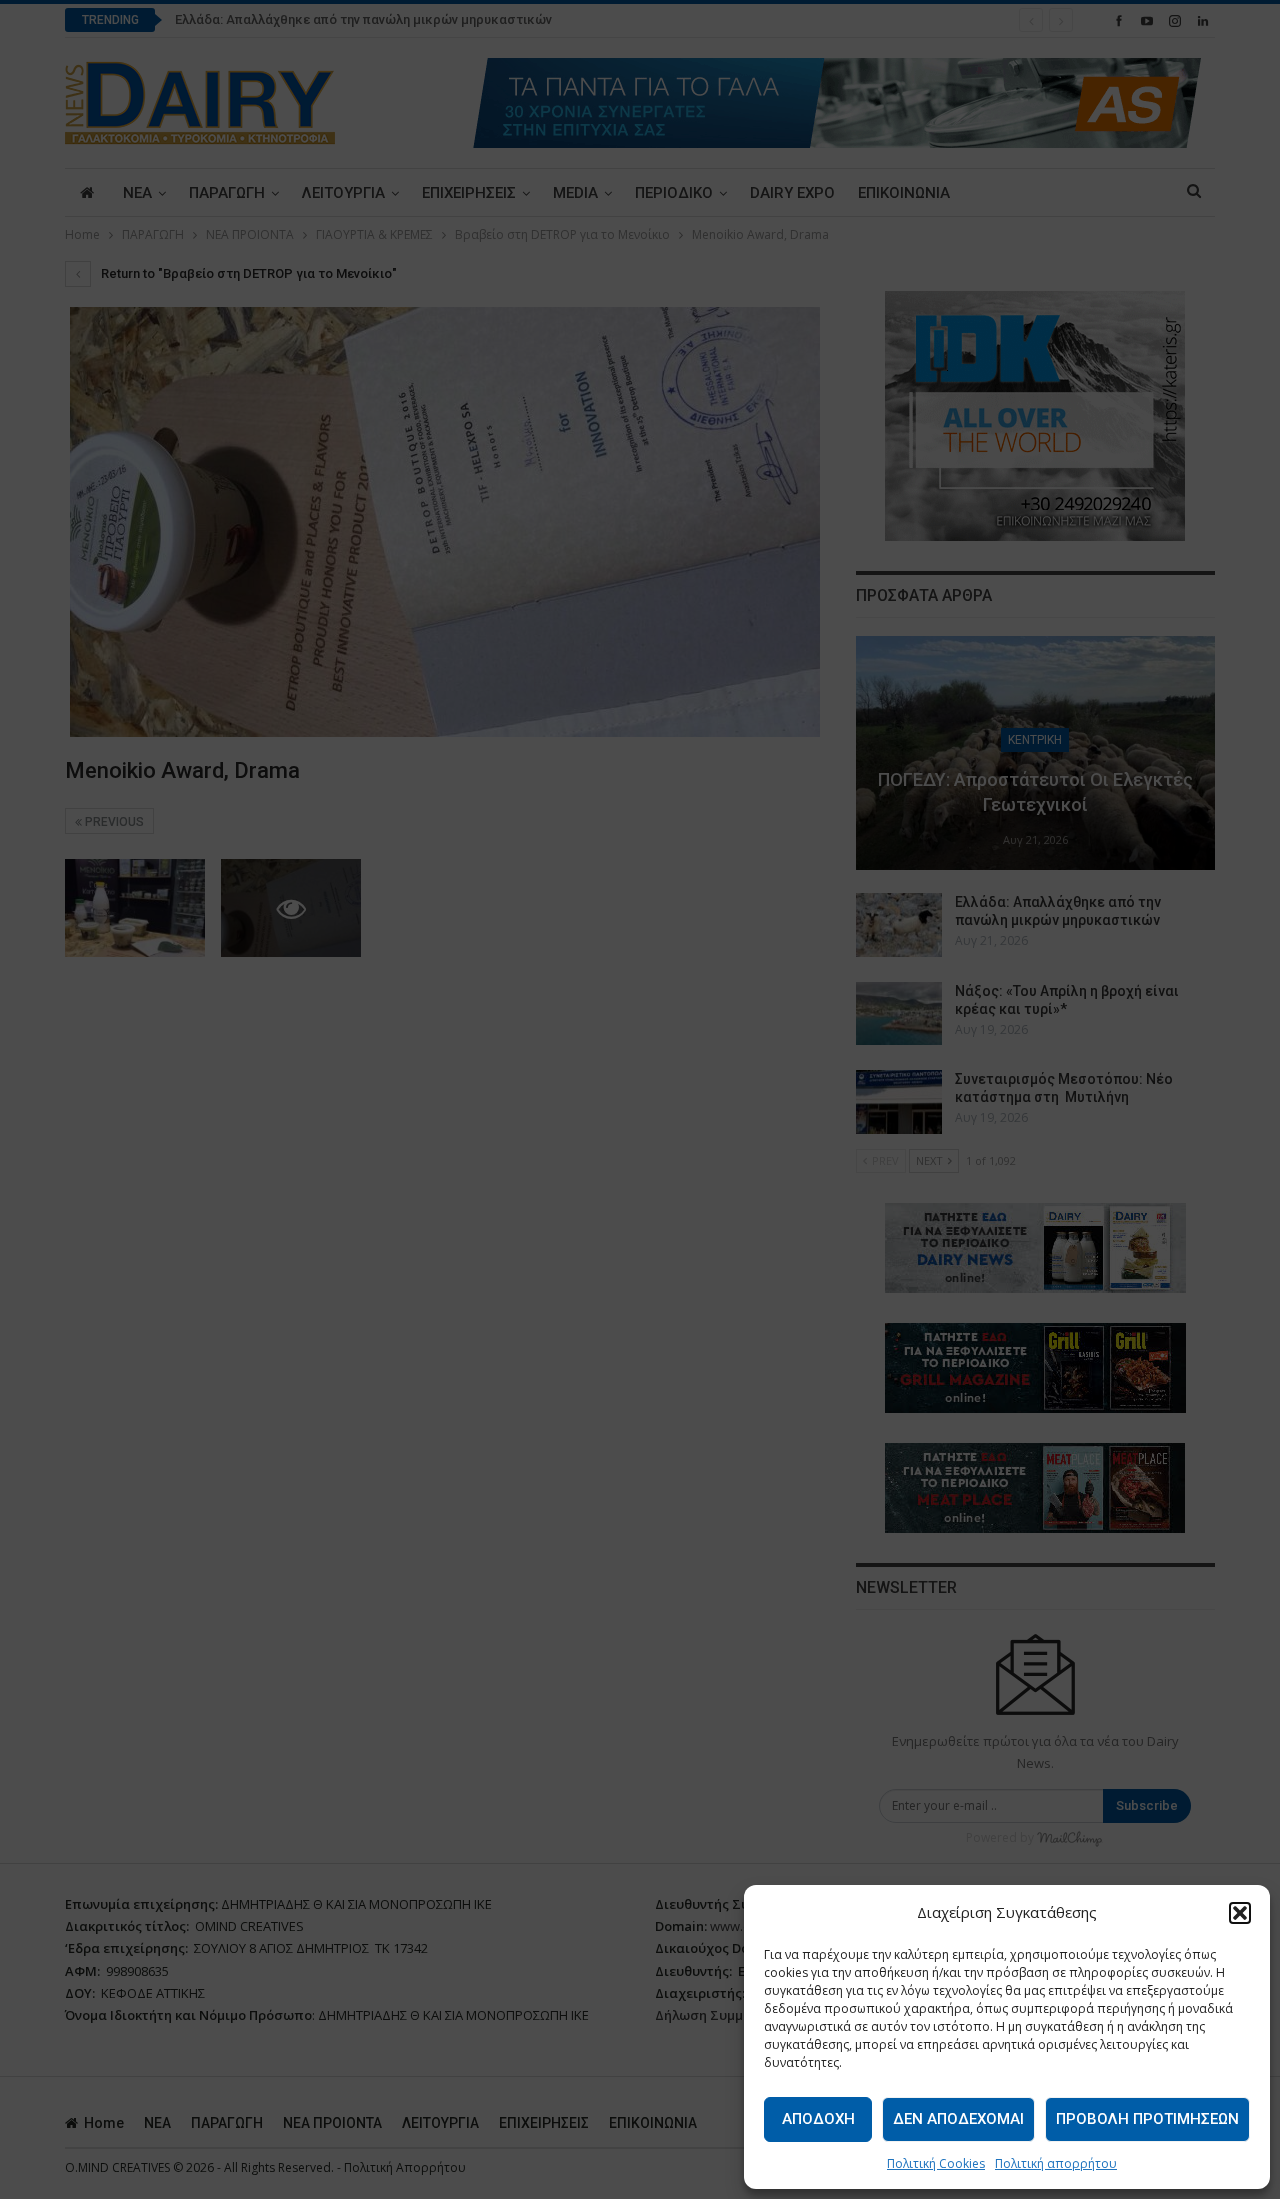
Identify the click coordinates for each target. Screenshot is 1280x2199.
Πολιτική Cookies (936, 2163)
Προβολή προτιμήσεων (1147, 2119)
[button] (1240, 1913)
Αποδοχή (818, 2119)
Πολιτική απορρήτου (1056, 2163)
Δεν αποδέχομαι (958, 2119)
